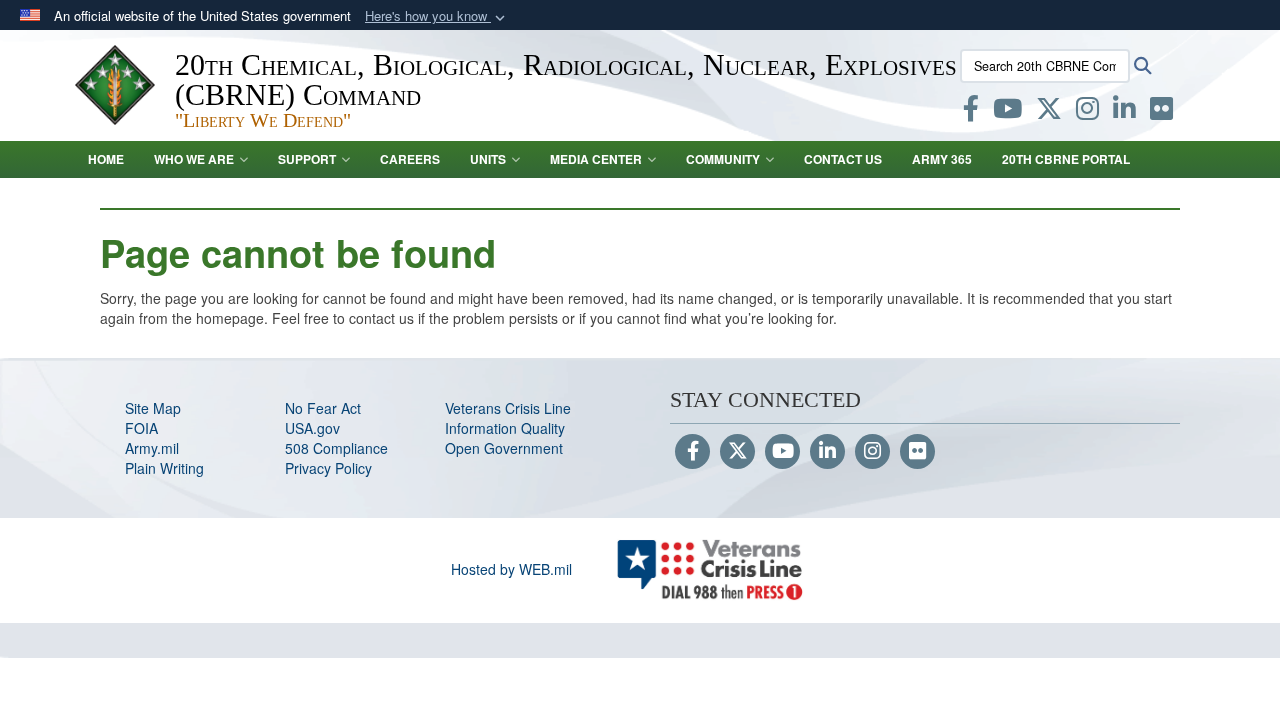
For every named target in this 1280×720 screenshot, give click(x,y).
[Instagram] (872, 452)
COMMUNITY (723, 159)
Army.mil (152, 448)
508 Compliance (336, 448)
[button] (437, 16)
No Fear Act (323, 408)
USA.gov (312, 428)
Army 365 (942, 159)
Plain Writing (164, 468)
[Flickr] (917, 452)
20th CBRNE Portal (1066, 159)
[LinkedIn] (827, 452)
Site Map (153, 408)
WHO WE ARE (194, 159)
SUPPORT (307, 159)
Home (106, 159)
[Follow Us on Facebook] (692, 452)
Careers (410, 159)
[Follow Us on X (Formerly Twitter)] (737, 452)
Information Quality (505, 428)
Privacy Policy (328, 468)
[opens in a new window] (971, 112)
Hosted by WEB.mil (511, 569)
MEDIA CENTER (596, 159)
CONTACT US (843, 159)
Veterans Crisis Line (508, 408)
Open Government (504, 448)
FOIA (141, 428)
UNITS (488, 159)
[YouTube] (782, 452)
